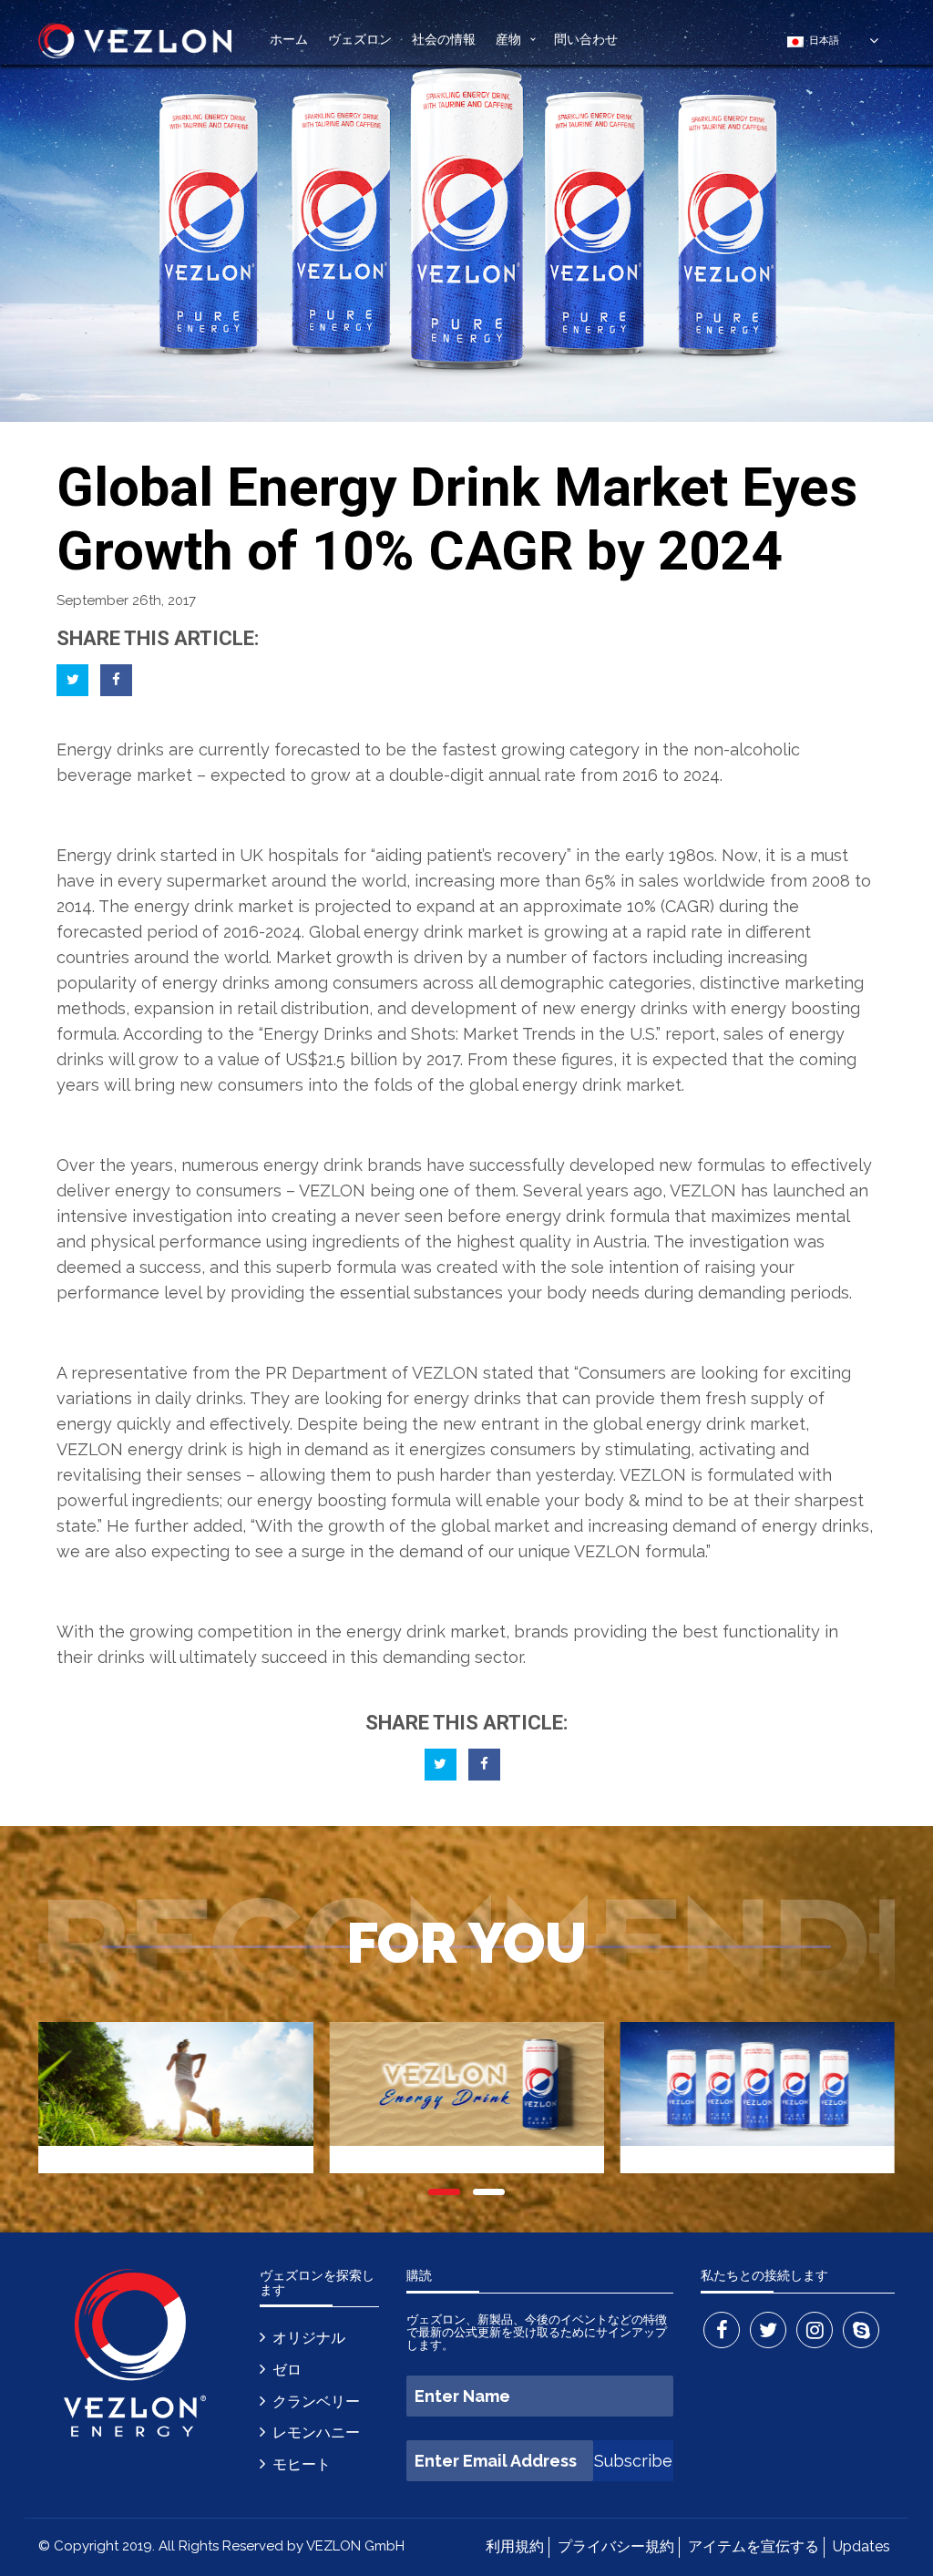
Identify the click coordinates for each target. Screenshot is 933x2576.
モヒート (302, 2464)
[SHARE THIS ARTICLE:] (72, 680)
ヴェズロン (360, 39)
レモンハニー (316, 2432)
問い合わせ (586, 39)
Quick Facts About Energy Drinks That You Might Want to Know (466, 2106)
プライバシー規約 (616, 2546)
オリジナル (309, 2338)
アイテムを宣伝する (754, 2546)
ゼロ (287, 2370)
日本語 (821, 40)
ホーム (289, 39)
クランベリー (316, 2402)
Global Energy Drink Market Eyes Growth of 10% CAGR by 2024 (757, 2106)
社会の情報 (444, 39)
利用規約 (515, 2546)
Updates (861, 2546)
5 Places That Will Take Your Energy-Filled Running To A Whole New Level (176, 2106)
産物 (508, 39)
